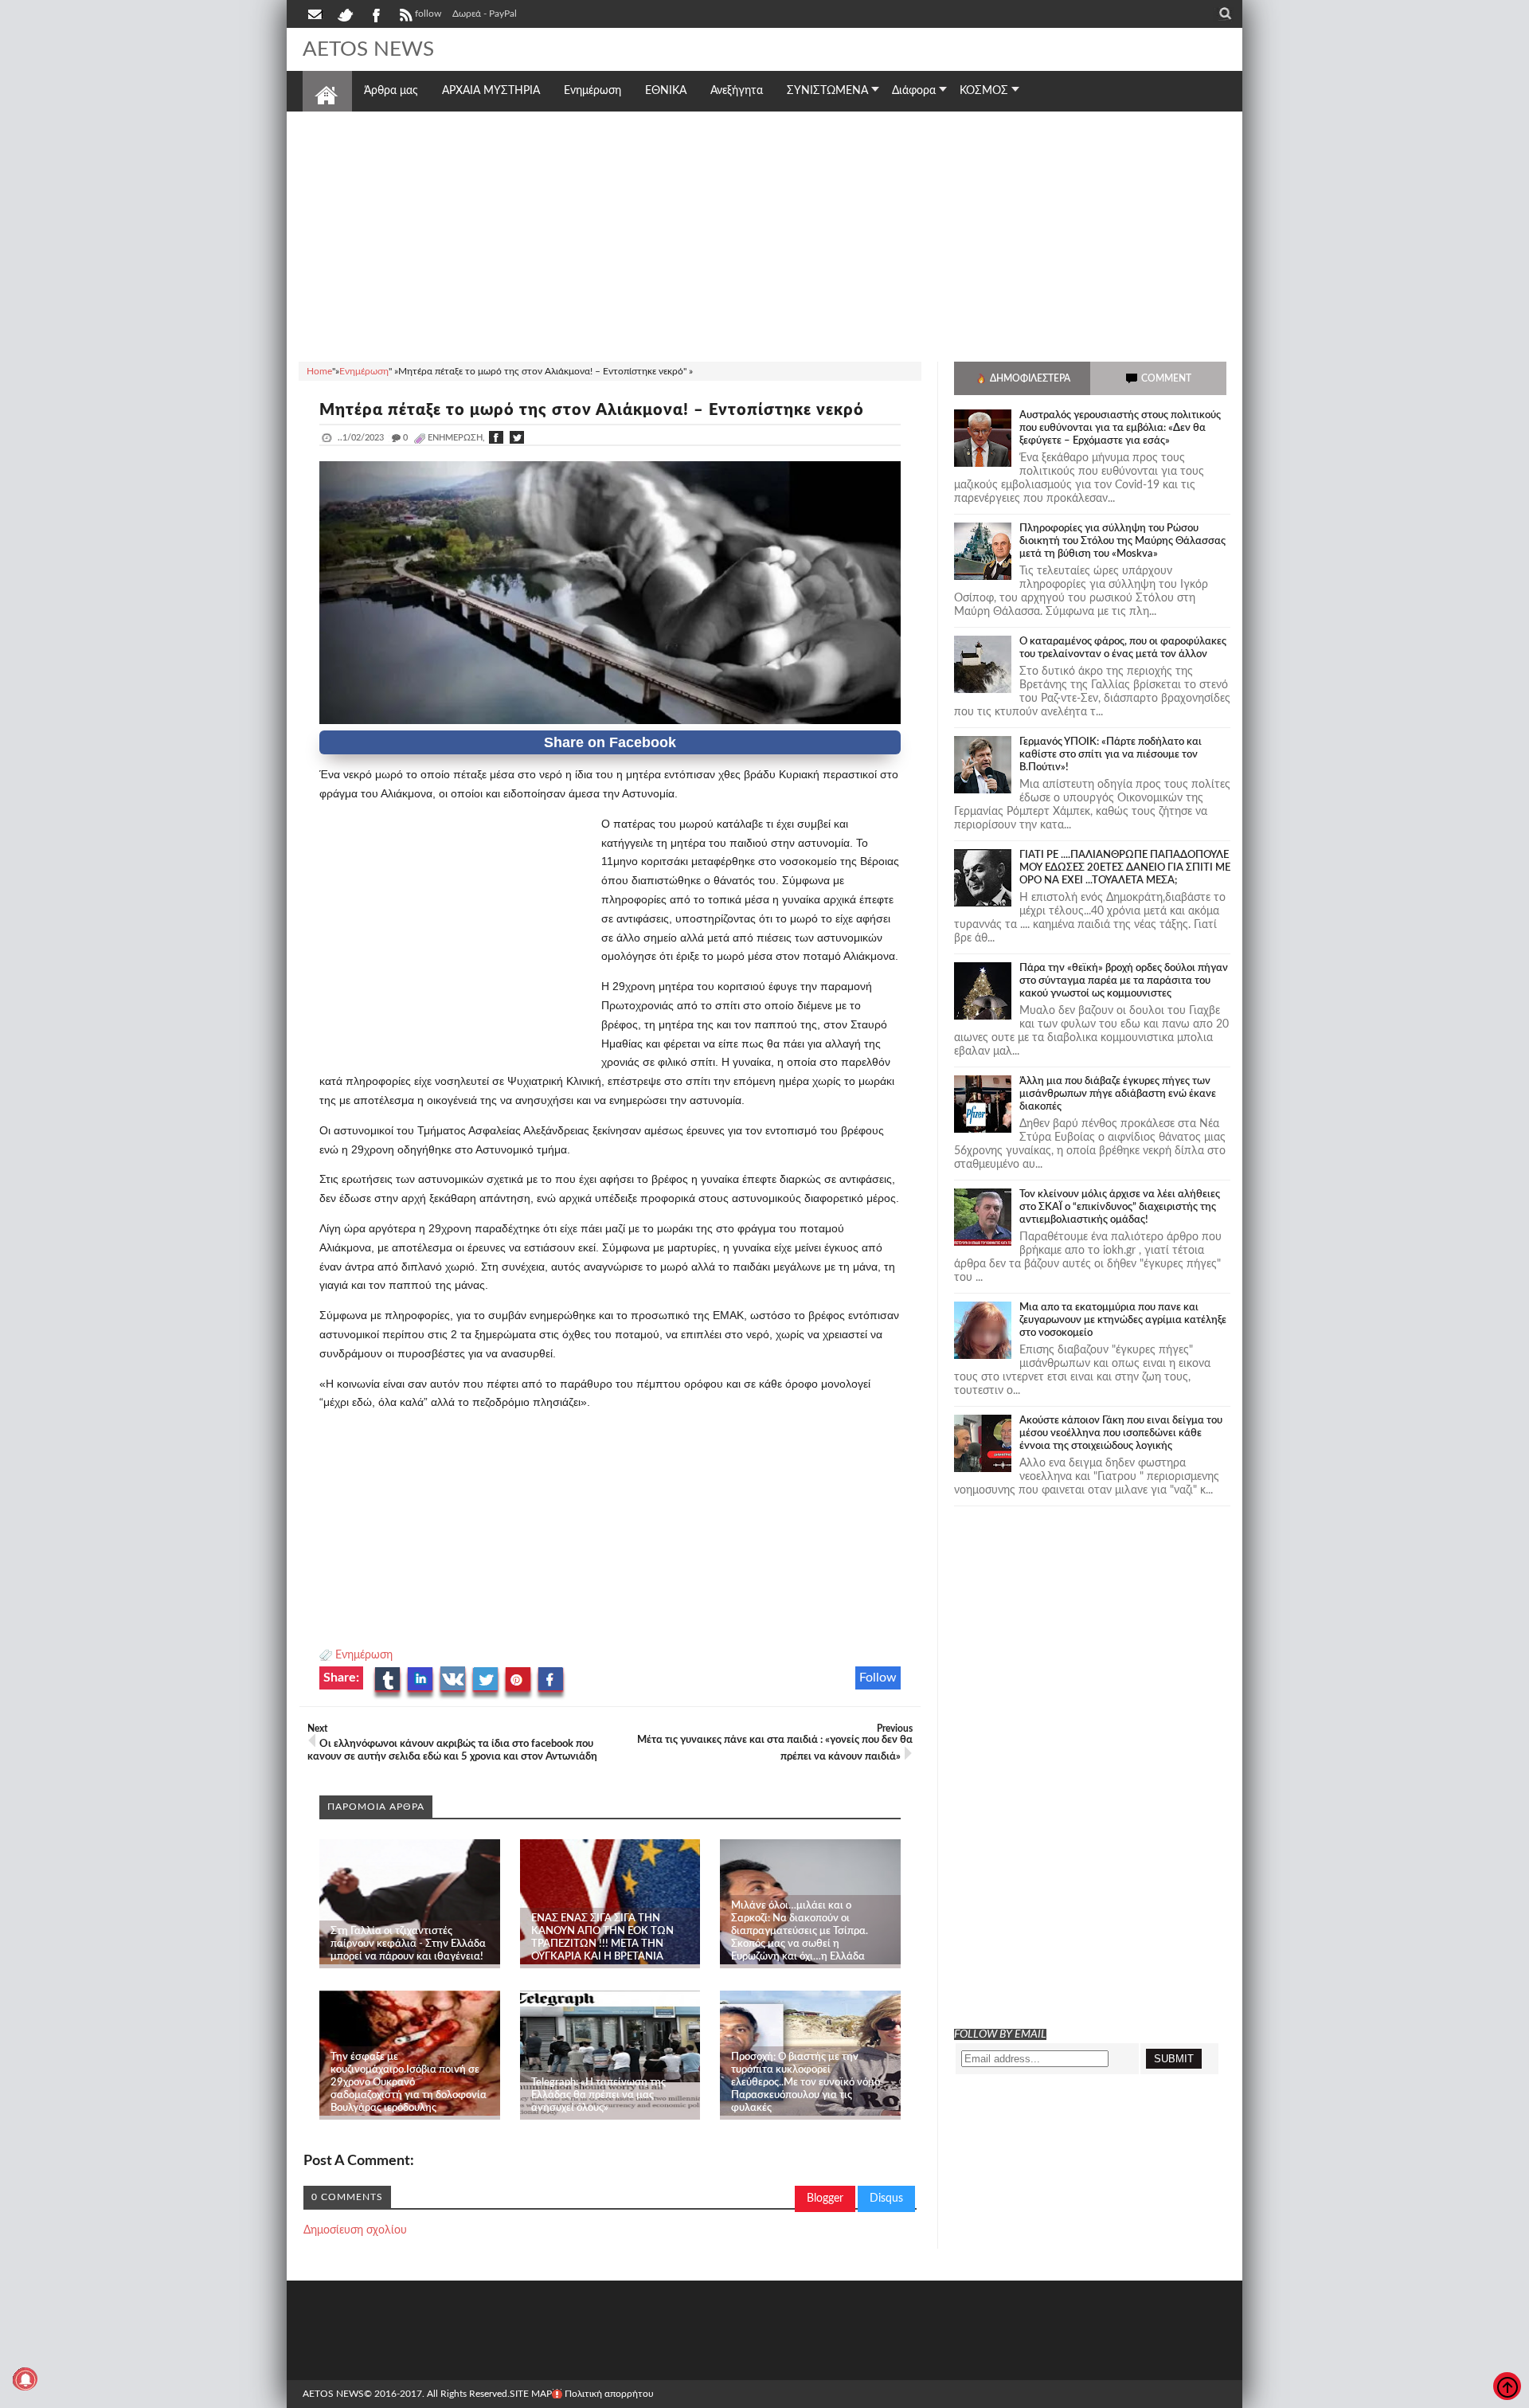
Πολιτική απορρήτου (609, 2394)
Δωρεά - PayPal (485, 14)
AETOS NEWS (368, 49)
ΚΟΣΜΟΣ (984, 91)
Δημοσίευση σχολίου (355, 2230)
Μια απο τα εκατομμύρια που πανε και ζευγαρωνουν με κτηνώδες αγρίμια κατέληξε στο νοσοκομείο (1123, 1320)
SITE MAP (531, 2394)
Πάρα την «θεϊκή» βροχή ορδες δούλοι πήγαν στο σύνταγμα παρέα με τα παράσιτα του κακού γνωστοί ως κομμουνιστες (1124, 981)
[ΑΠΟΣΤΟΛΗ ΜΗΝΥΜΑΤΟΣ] (316, 14)
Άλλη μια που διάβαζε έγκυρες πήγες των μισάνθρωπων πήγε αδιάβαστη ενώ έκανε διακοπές (1118, 1094)
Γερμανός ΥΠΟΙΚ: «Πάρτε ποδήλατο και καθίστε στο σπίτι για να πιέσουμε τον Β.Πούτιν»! (1111, 755)
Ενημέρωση (364, 1655)
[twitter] (345, 14)
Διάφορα (914, 91)
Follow (878, 1678)
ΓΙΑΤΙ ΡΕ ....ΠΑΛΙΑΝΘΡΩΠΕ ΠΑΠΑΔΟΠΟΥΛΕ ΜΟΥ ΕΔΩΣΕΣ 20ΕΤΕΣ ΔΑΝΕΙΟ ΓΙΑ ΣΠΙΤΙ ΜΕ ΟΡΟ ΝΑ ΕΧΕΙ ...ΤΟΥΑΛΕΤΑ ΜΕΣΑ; (1125, 868)
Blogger (825, 2199)
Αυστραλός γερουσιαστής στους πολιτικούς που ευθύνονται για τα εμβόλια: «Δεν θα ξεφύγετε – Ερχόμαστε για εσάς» (1120, 428)
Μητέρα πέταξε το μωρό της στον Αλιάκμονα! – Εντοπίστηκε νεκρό (592, 410)
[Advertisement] (764, 234)
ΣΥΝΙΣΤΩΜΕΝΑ (827, 91)
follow (428, 14)
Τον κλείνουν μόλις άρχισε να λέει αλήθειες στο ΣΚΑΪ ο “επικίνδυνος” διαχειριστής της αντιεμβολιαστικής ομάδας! (1120, 1207)
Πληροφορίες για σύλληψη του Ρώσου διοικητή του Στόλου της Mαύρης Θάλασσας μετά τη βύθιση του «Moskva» (1122, 541)
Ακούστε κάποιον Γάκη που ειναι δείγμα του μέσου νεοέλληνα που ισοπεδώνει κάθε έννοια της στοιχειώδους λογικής (1121, 1433)
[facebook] (375, 14)
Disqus (886, 2199)
